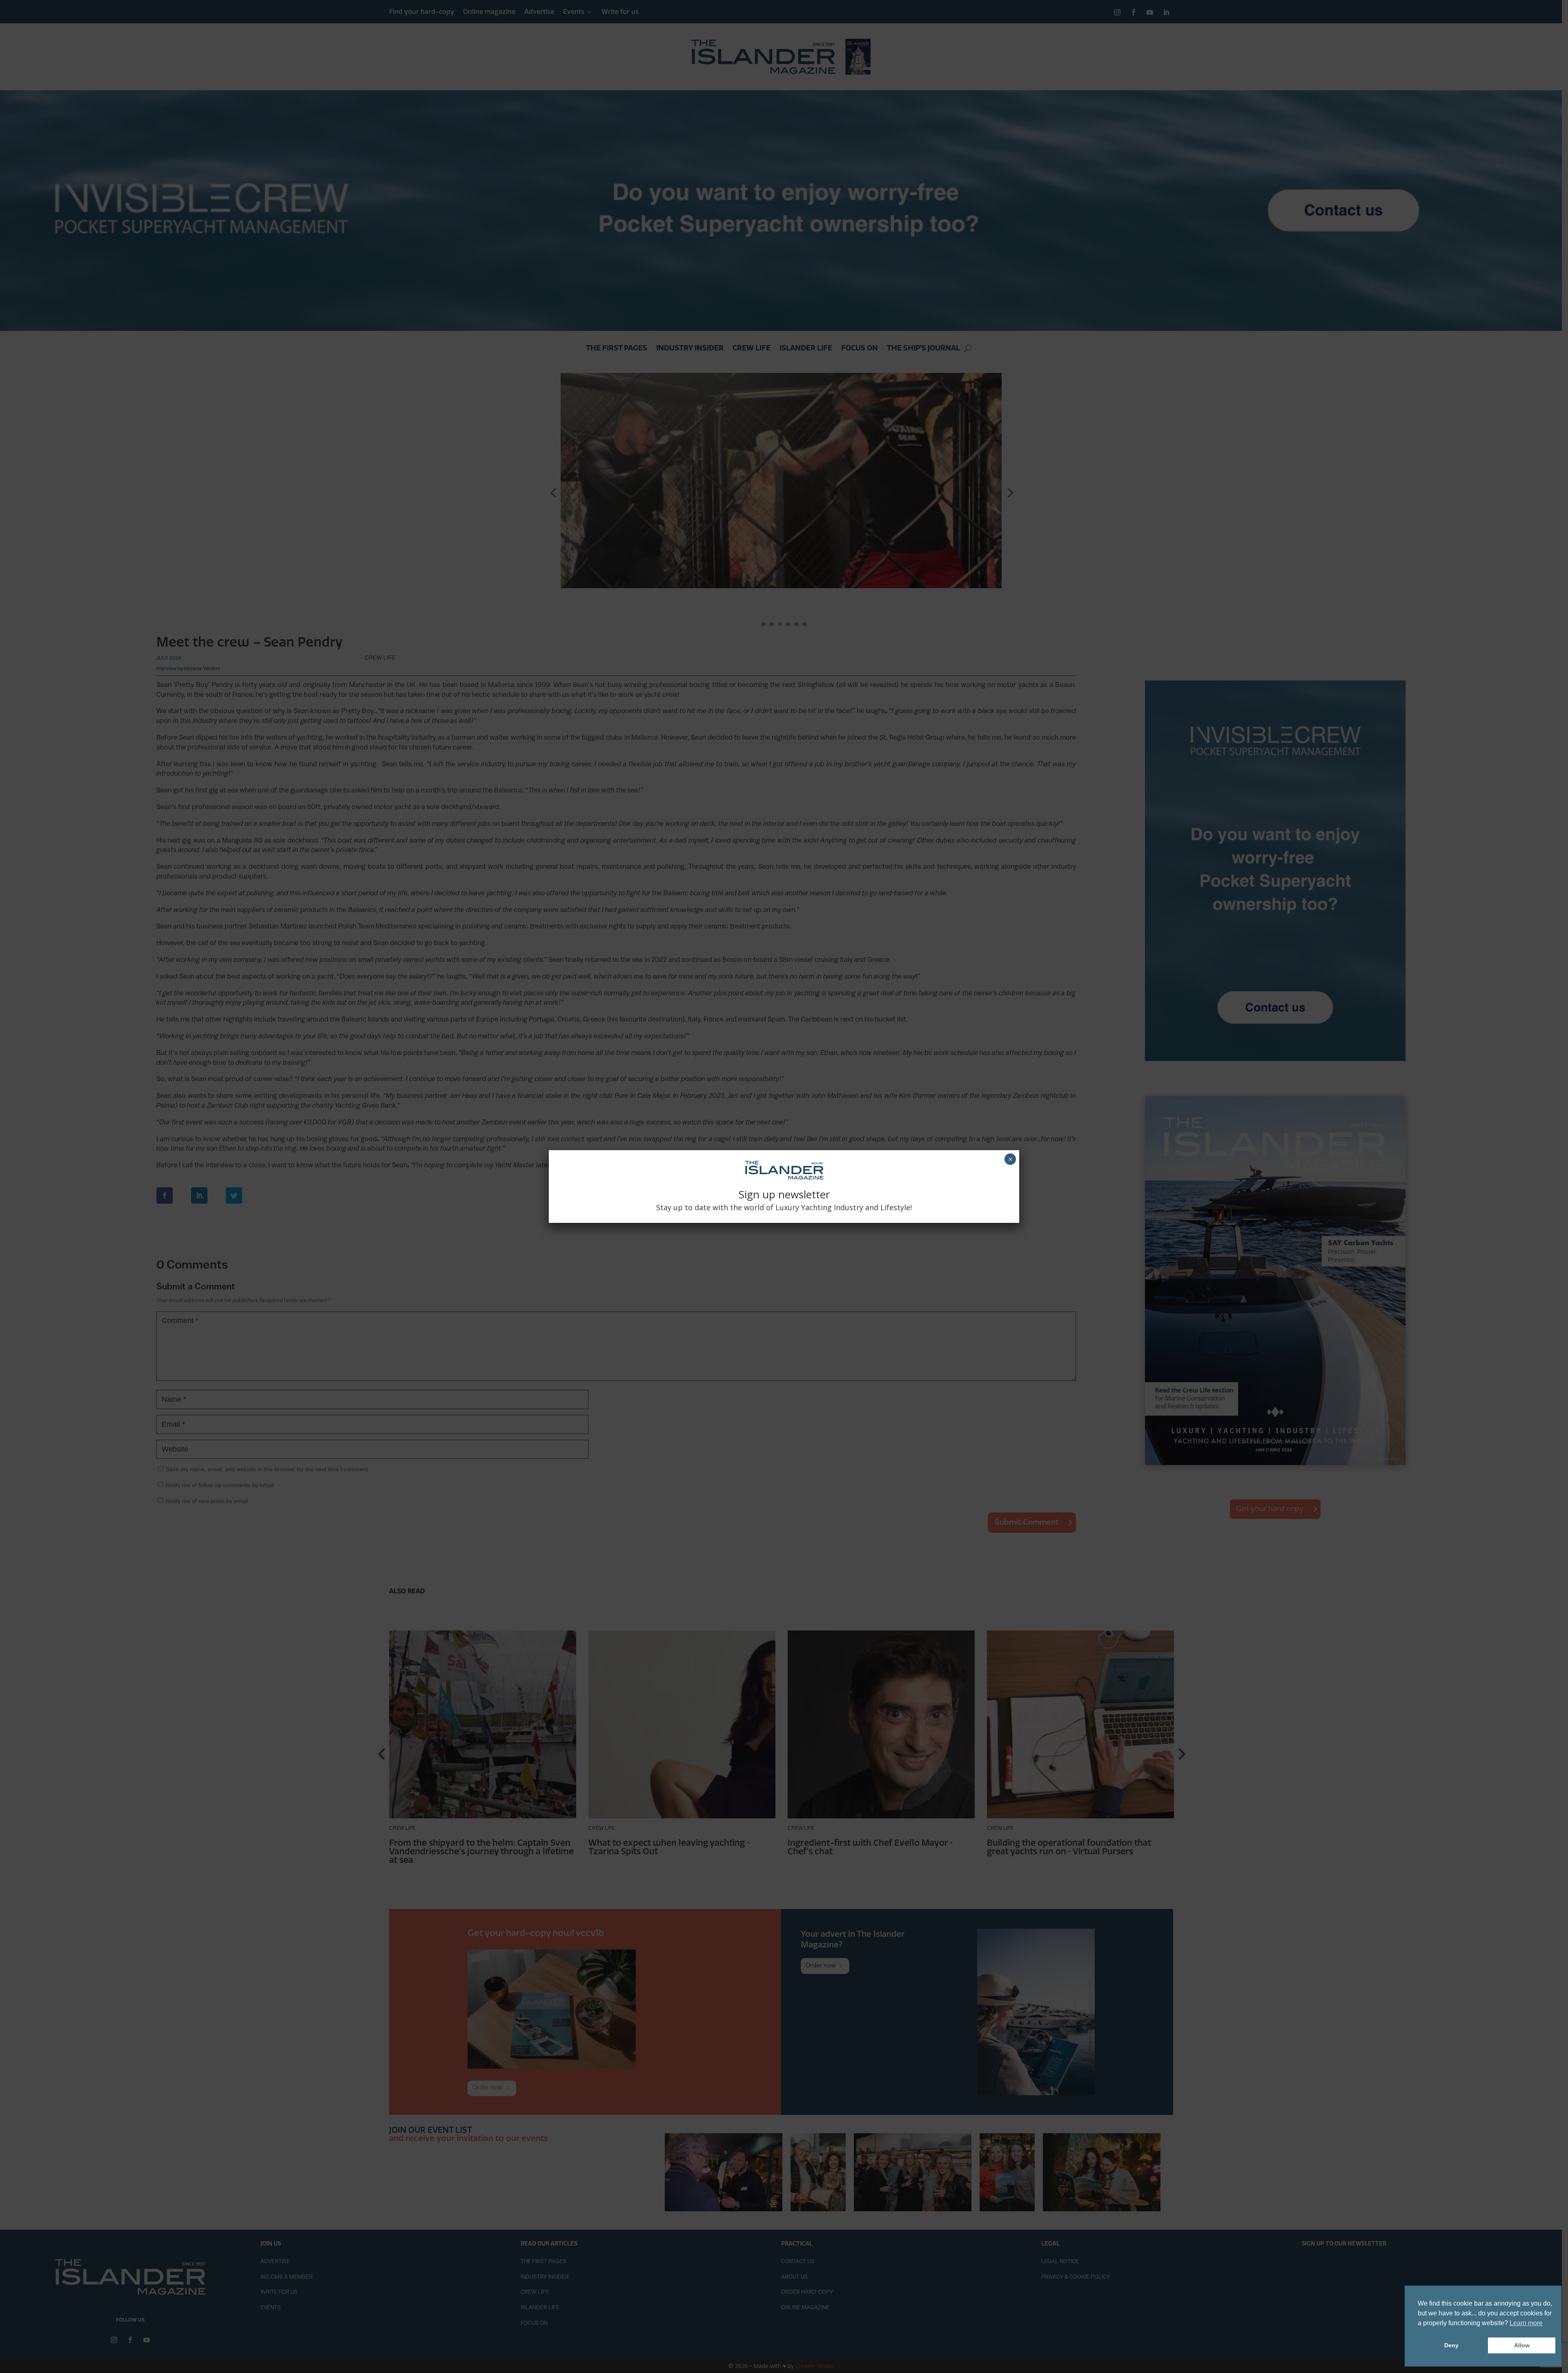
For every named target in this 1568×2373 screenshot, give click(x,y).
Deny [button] (1451, 2345)
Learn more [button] (1526, 2323)
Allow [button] (1522, 2345)
